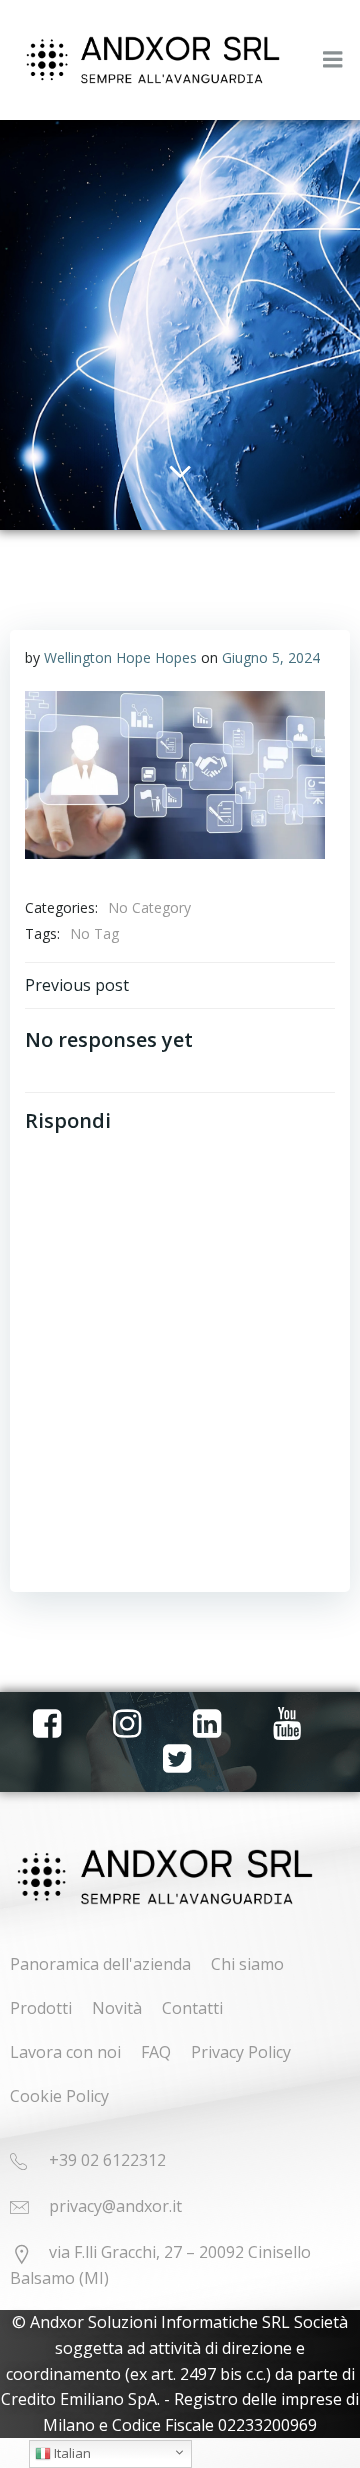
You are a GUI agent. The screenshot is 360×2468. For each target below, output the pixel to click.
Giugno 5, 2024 (271, 657)
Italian (71, 2453)
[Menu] (333, 60)
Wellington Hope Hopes (120, 657)
